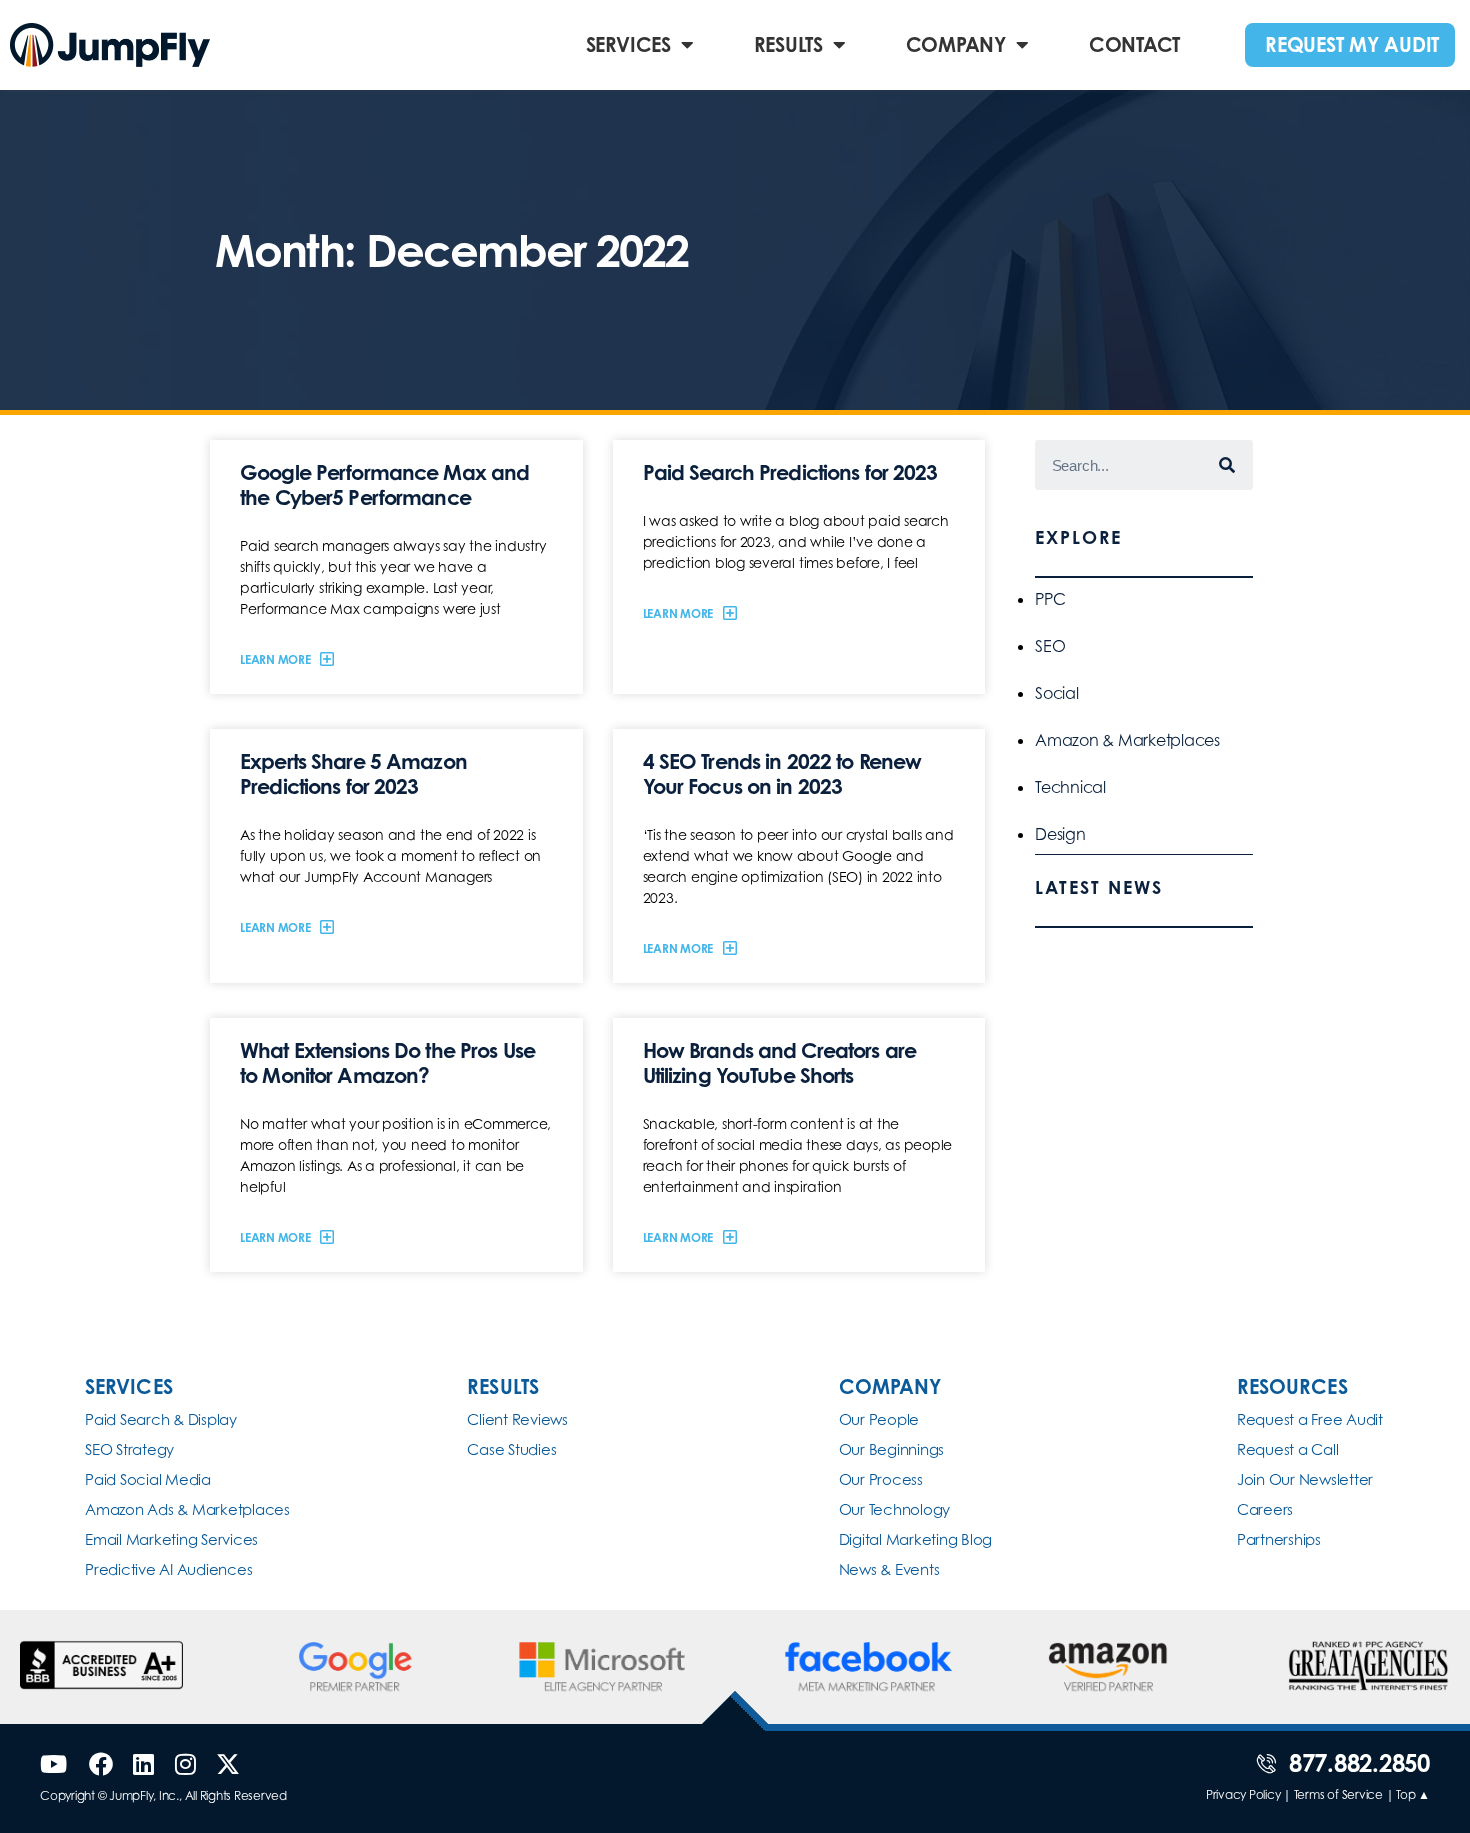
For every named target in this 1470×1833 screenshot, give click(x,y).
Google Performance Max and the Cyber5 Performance (384, 484)
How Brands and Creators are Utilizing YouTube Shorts (779, 1062)
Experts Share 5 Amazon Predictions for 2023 (353, 773)
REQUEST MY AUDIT (1352, 44)
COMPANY (956, 44)
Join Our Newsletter (1305, 1479)
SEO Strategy (129, 1449)
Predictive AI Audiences (168, 1569)
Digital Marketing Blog (916, 1539)
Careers (1265, 1509)
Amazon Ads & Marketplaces (187, 1509)
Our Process (881, 1479)
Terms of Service (1338, 1794)
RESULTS (788, 44)
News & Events (889, 1569)
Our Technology (895, 1509)
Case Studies (511, 1449)
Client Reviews (517, 1419)
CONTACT (1134, 44)
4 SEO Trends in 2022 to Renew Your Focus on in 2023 (782, 773)
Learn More (276, 659)
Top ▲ (1413, 1794)
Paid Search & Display (161, 1419)
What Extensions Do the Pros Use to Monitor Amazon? (387, 1062)
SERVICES (628, 44)
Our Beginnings (892, 1449)
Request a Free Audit (1310, 1419)
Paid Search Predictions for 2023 (790, 472)
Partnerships (1279, 1539)
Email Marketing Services (171, 1539)
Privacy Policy (1243, 1794)
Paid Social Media (148, 1479)
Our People (879, 1419)
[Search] (1228, 465)
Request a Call (1288, 1449)
